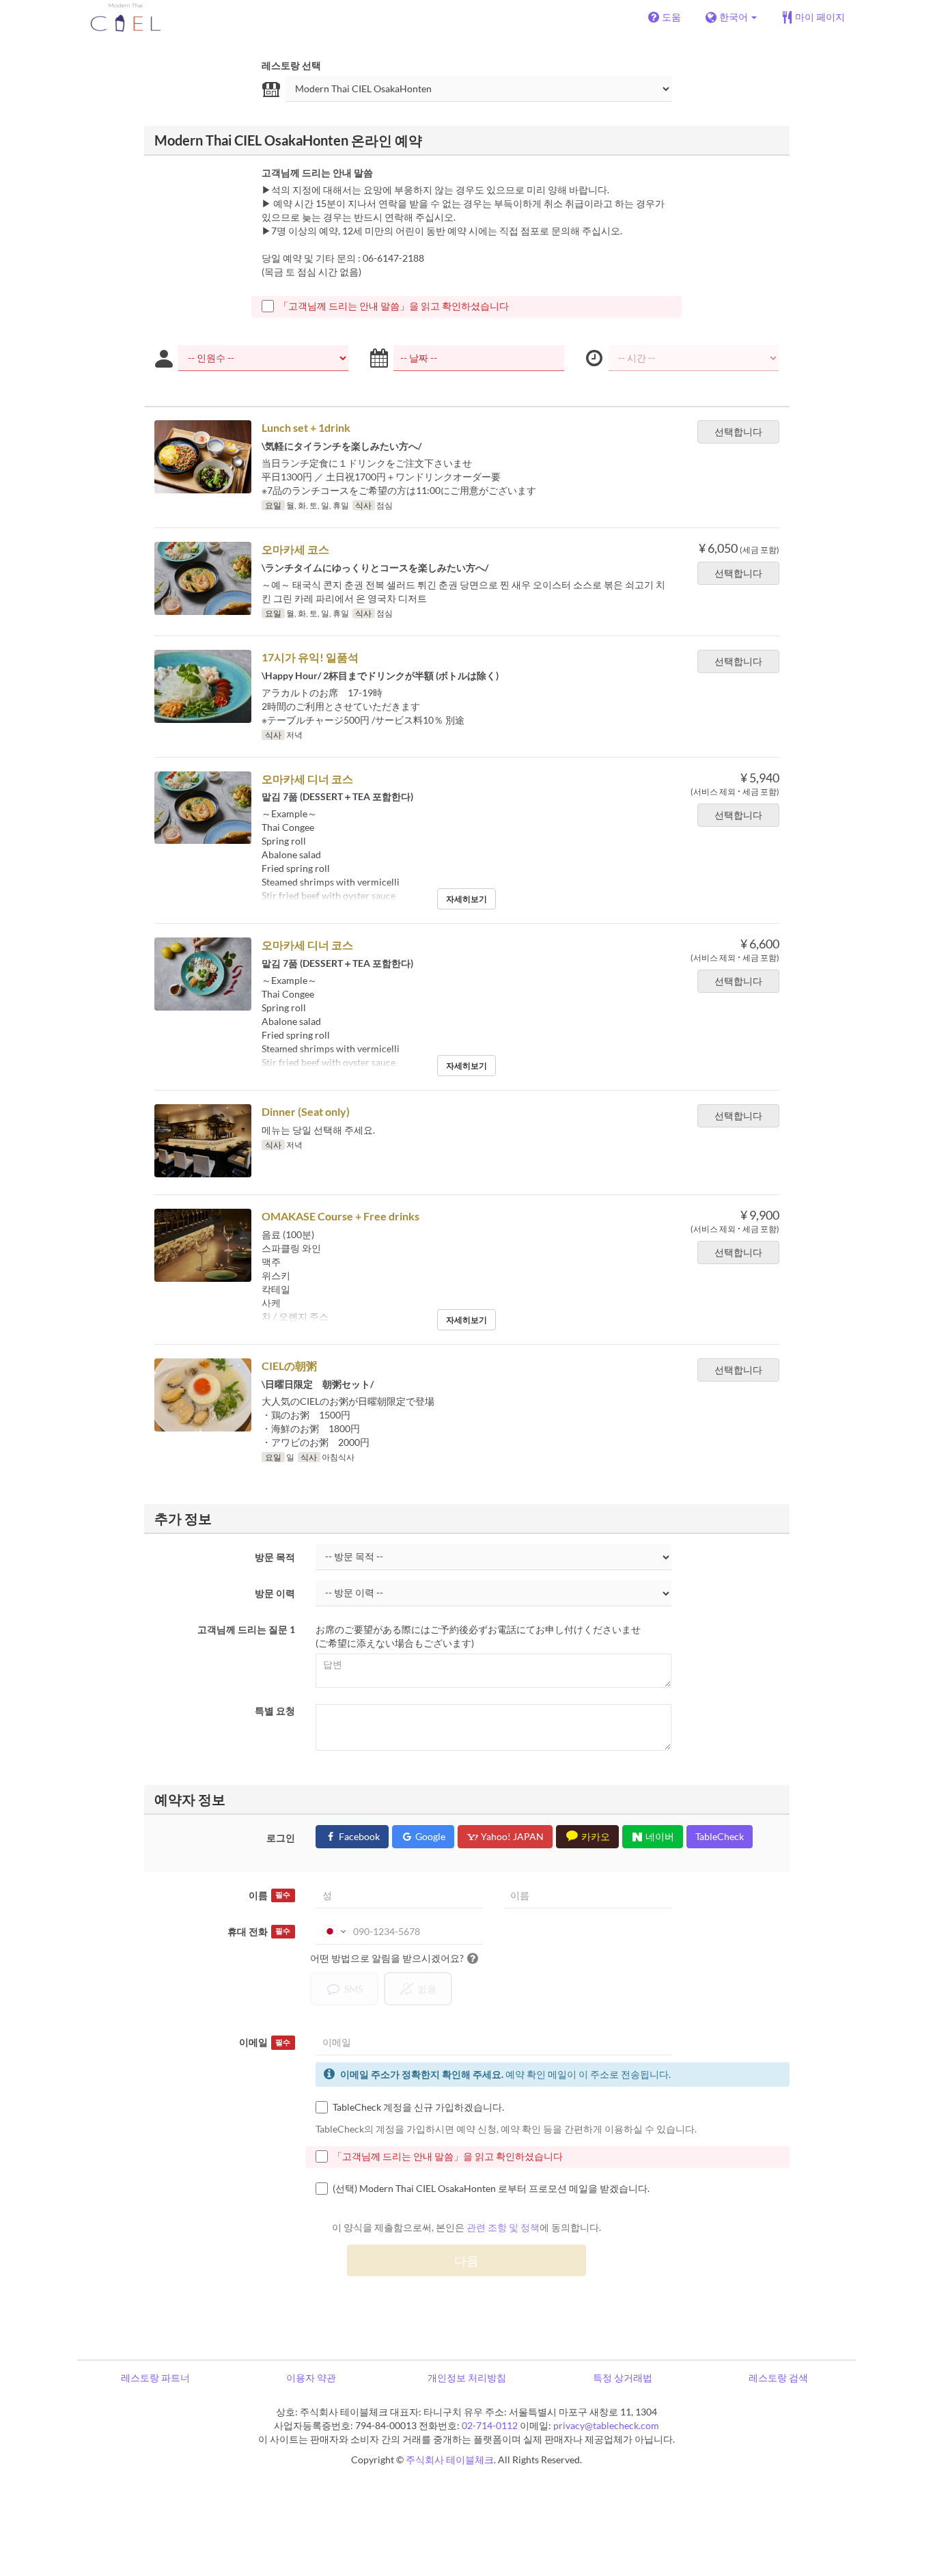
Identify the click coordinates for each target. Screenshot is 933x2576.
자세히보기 (466, 899)
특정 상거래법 (623, 2378)
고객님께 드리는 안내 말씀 (317, 173)
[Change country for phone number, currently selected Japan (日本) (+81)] (333, 1932)
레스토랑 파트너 (155, 2378)
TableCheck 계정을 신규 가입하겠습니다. (418, 2107)
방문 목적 (275, 1557)
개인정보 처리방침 (467, 2378)
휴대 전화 (259, 1931)
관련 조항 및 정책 (503, 2227)
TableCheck (720, 1836)
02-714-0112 (490, 2425)
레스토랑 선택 (291, 65)
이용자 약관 (311, 2378)
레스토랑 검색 (778, 2378)
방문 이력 (275, 1593)
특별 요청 (275, 1711)
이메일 (265, 2042)
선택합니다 (738, 431)
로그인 (281, 1838)
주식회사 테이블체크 (450, 2459)
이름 (269, 1895)
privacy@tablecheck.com (606, 2425)
